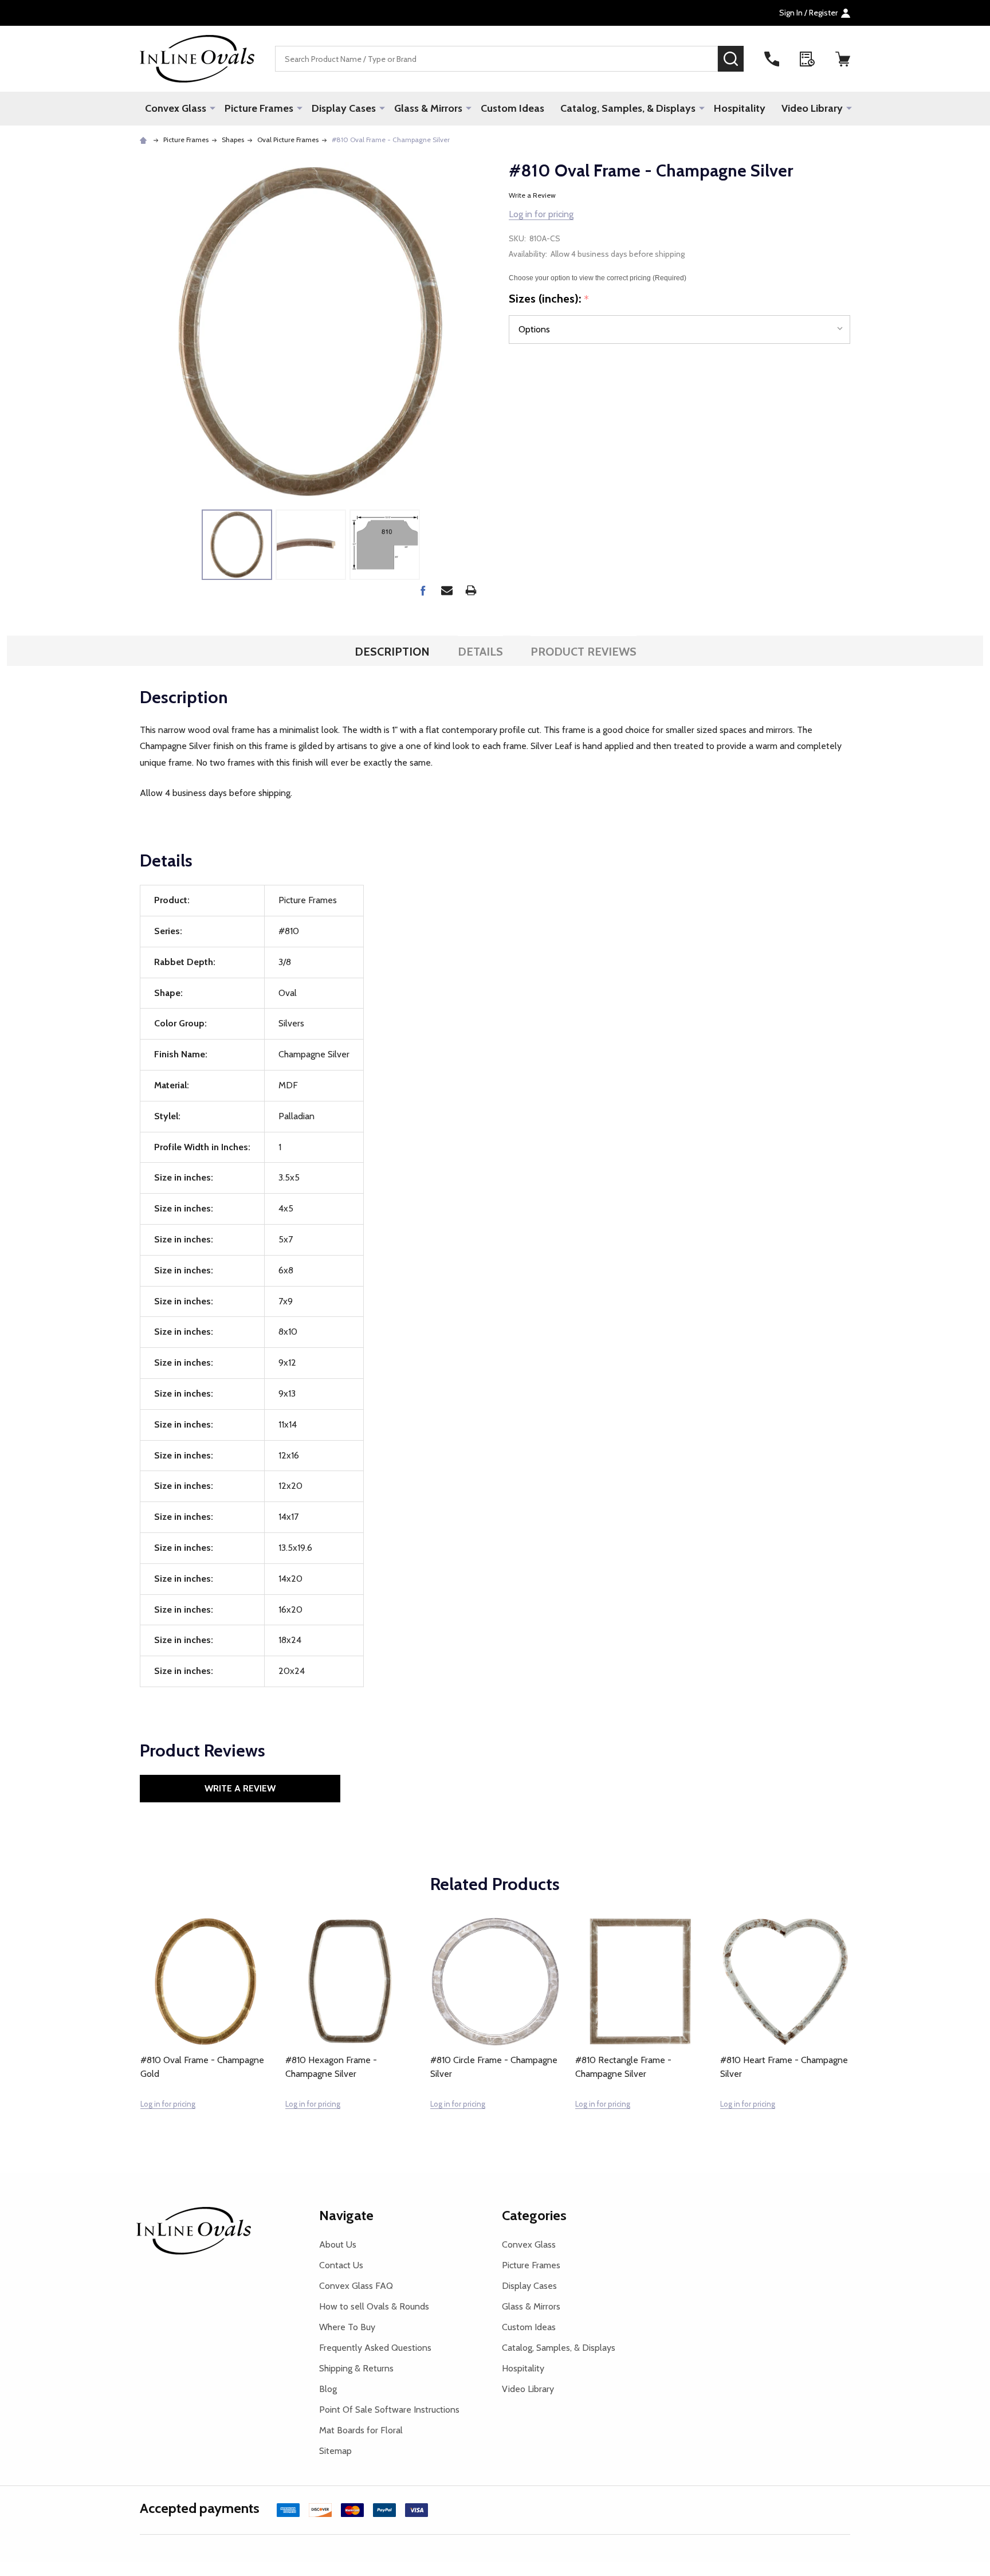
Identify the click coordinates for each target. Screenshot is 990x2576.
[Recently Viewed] (807, 59)
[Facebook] (423, 590)
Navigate (346, 2215)
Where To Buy (347, 2327)
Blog (328, 2389)
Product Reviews (584, 652)
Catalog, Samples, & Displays (628, 108)
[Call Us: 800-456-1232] (772, 59)
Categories (534, 2215)
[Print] (471, 590)
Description (392, 652)
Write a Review (532, 195)
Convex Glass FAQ (356, 2286)
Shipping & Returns (356, 2368)
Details (480, 652)
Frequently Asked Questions (375, 2348)
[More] (213, 108)
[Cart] (843, 59)
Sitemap (335, 2451)
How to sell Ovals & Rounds (374, 2306)
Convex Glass (176, 108)
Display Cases (344, 108)
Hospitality (740, 108)
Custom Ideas (512, 108)
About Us (338, 2244)
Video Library (812, 108)
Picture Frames (259, 108)
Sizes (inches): (549, 299)
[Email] (447, 590)
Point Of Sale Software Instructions (389, 2410)
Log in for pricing (541, 214)
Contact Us (341, 2265)
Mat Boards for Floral (361, 2430)
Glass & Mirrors (428, 108)
